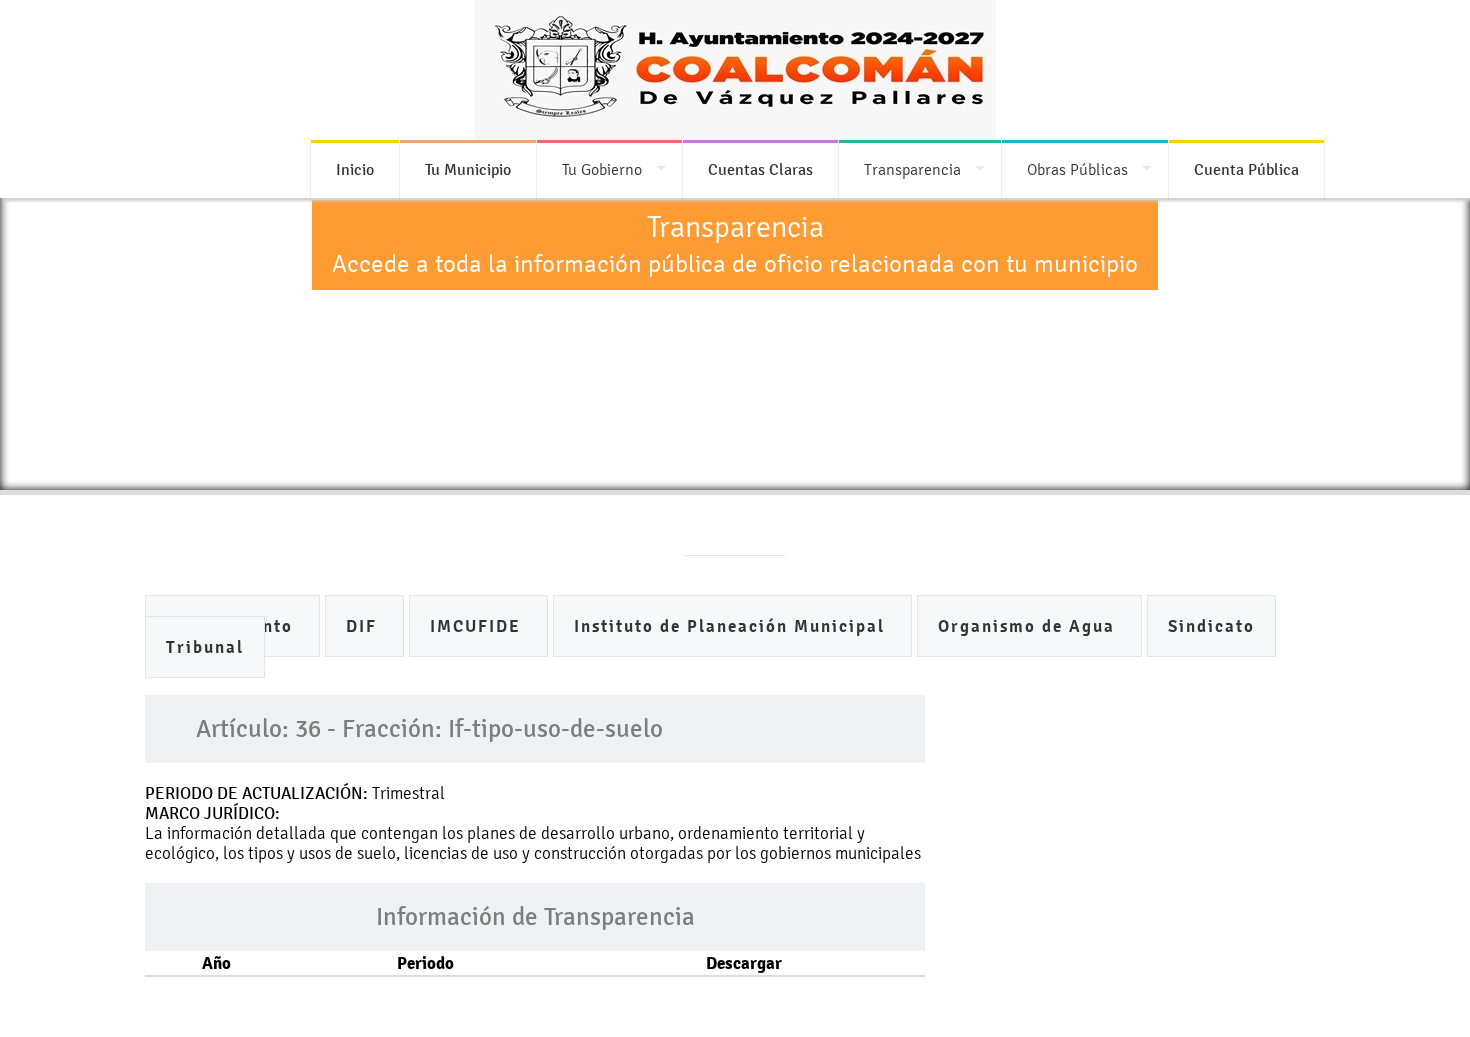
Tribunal (205, 647)
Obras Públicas (1077, 169)
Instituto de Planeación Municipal (732, 626)
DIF (364, 626)
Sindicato (1211, 626)
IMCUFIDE (478, 626)
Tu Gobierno (602, 169)
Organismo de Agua (1029, 626)
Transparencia (912, 169)
